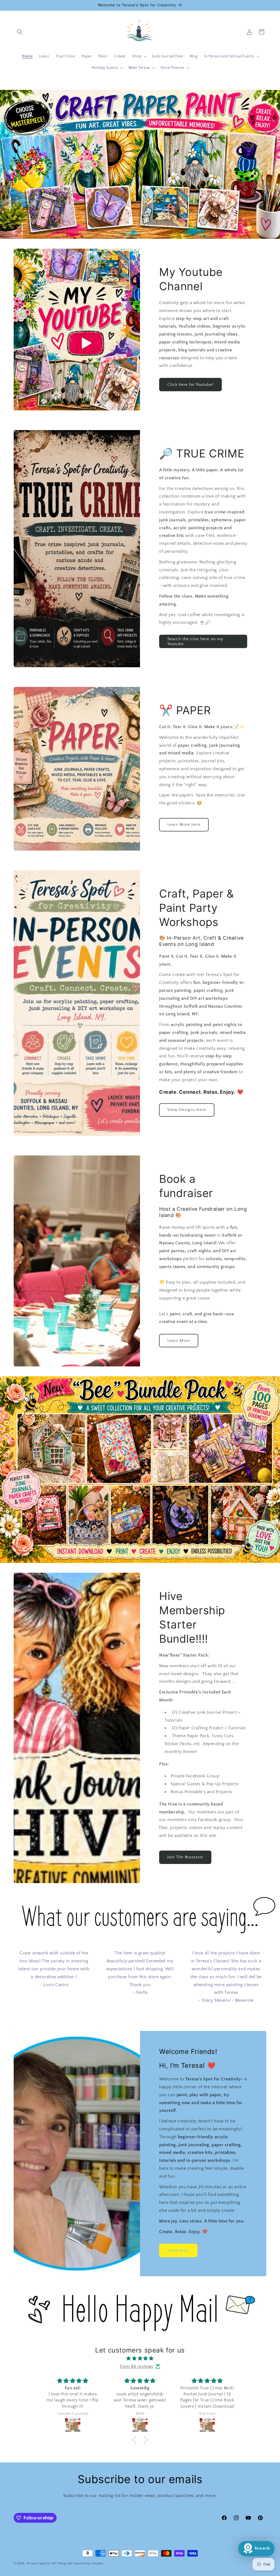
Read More (178, 2250)
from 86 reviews (137, 2366)
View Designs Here (187, 1110)
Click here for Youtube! (190, 385)
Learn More (179, 1341)
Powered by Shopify (88, 2563)
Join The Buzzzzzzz (185, 1857)
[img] (140, 2359)
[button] (20, 32)
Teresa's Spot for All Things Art (50, 2563)
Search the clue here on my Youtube (195, 641)
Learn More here (184, 825)
